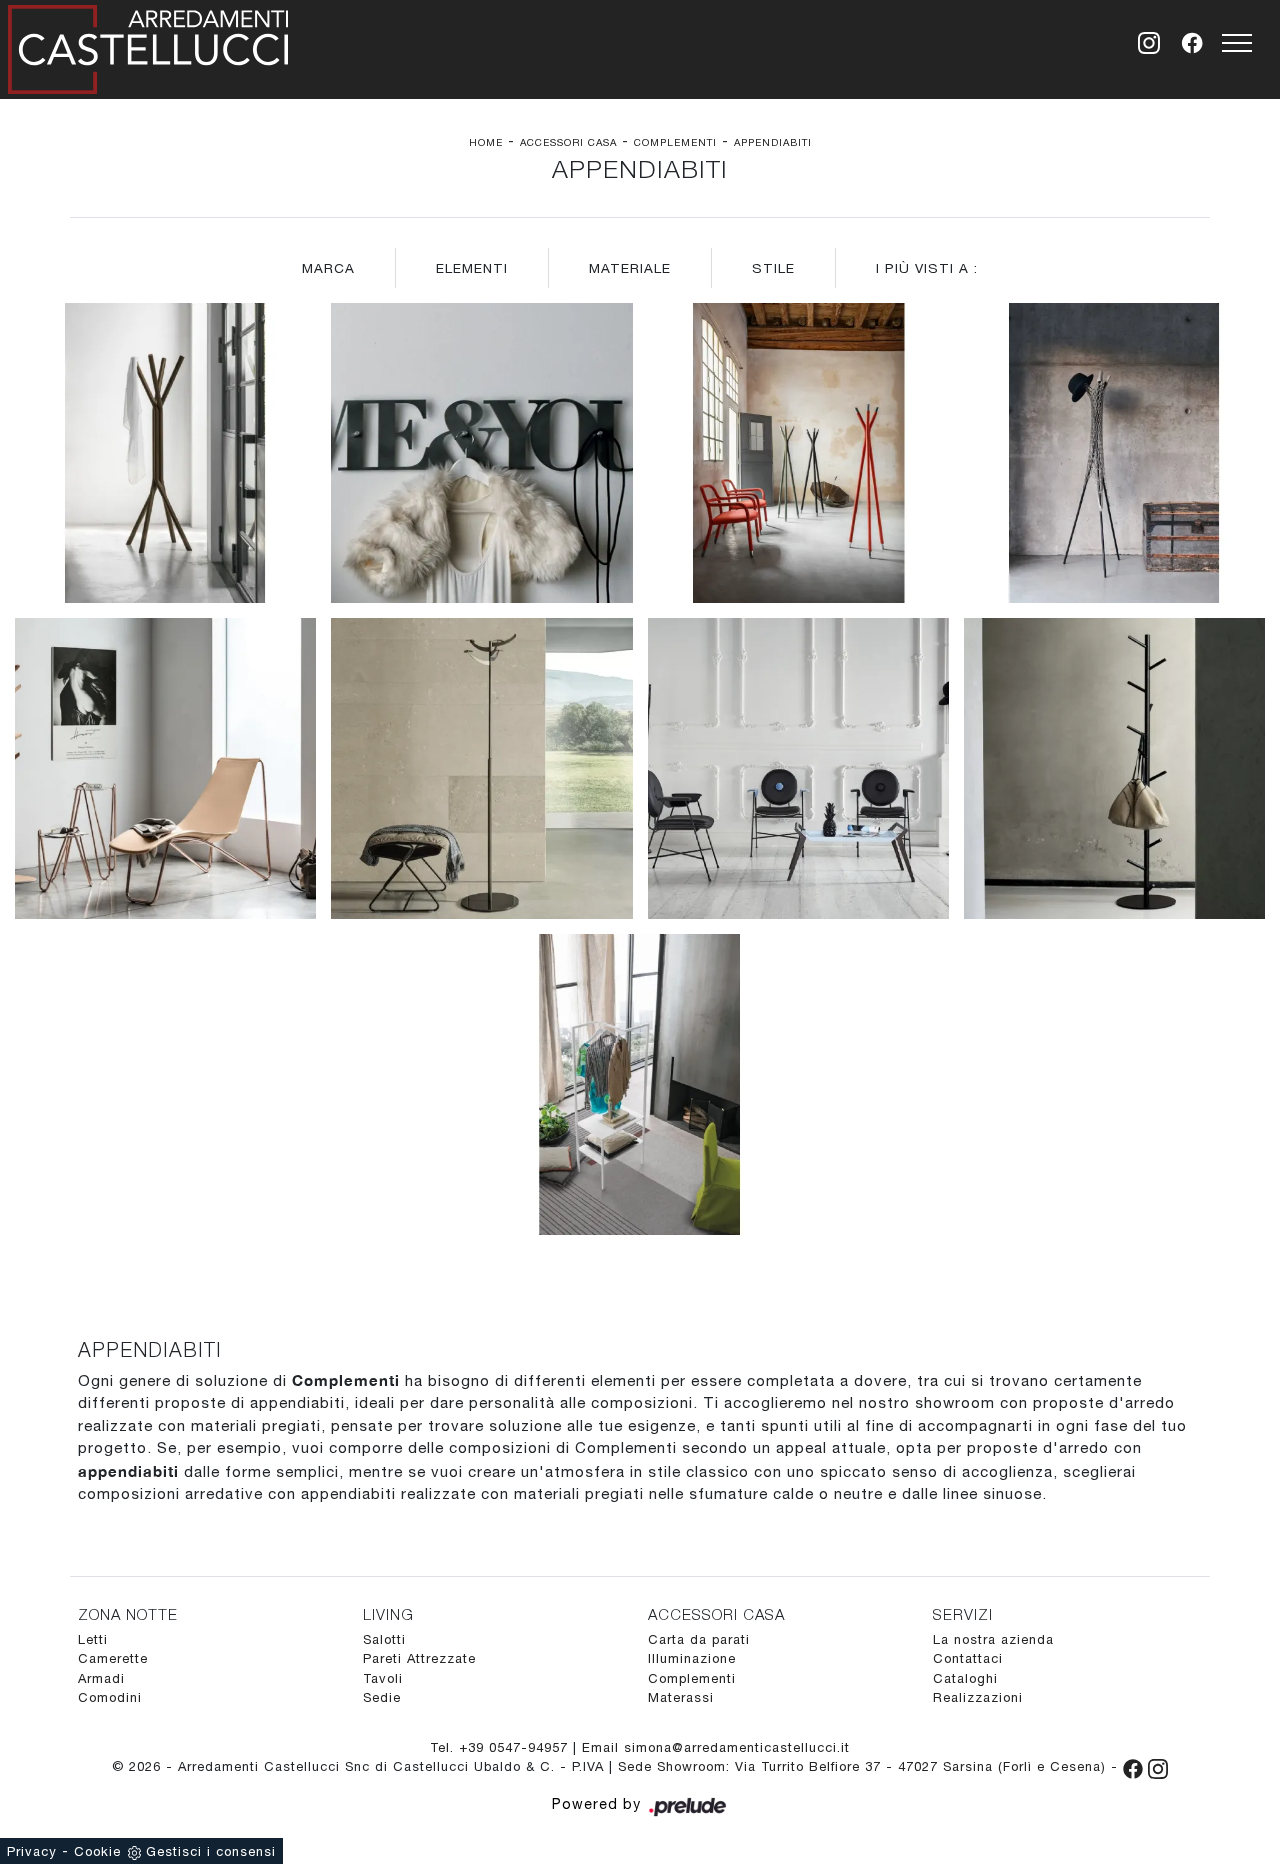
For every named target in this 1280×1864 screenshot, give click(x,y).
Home (486, 142)
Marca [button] (328, 268)
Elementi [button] (472, 268)
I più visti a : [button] (927, 268)
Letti (93, 1639)
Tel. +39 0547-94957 (501, 1747)
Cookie (97, 1851)
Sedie (382, 1697)
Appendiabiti (773, 142)
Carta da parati (699, 1639)
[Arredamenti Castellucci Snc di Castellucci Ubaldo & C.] (148, 45)
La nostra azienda (993, 1639)
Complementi (675, 142)
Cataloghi (965, 1678)
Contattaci (968, 1658)
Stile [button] (773, 268)
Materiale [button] (630, 268)
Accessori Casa (568, 142)
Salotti (384, 1639)
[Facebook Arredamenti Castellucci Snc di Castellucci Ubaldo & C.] (1135, 1766)
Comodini (110, 1697)
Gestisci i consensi (211, 1851)
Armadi (101, 1678)
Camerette (113, 1658)
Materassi (681, 1697)
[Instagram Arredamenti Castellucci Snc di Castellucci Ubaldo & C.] (1158, 1766)
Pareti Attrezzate (419, 1658)
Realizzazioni (978, 1697)
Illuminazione (692, 1658)
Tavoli (383, 1678)
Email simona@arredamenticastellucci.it (716, 1747)
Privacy (32, 1851)
